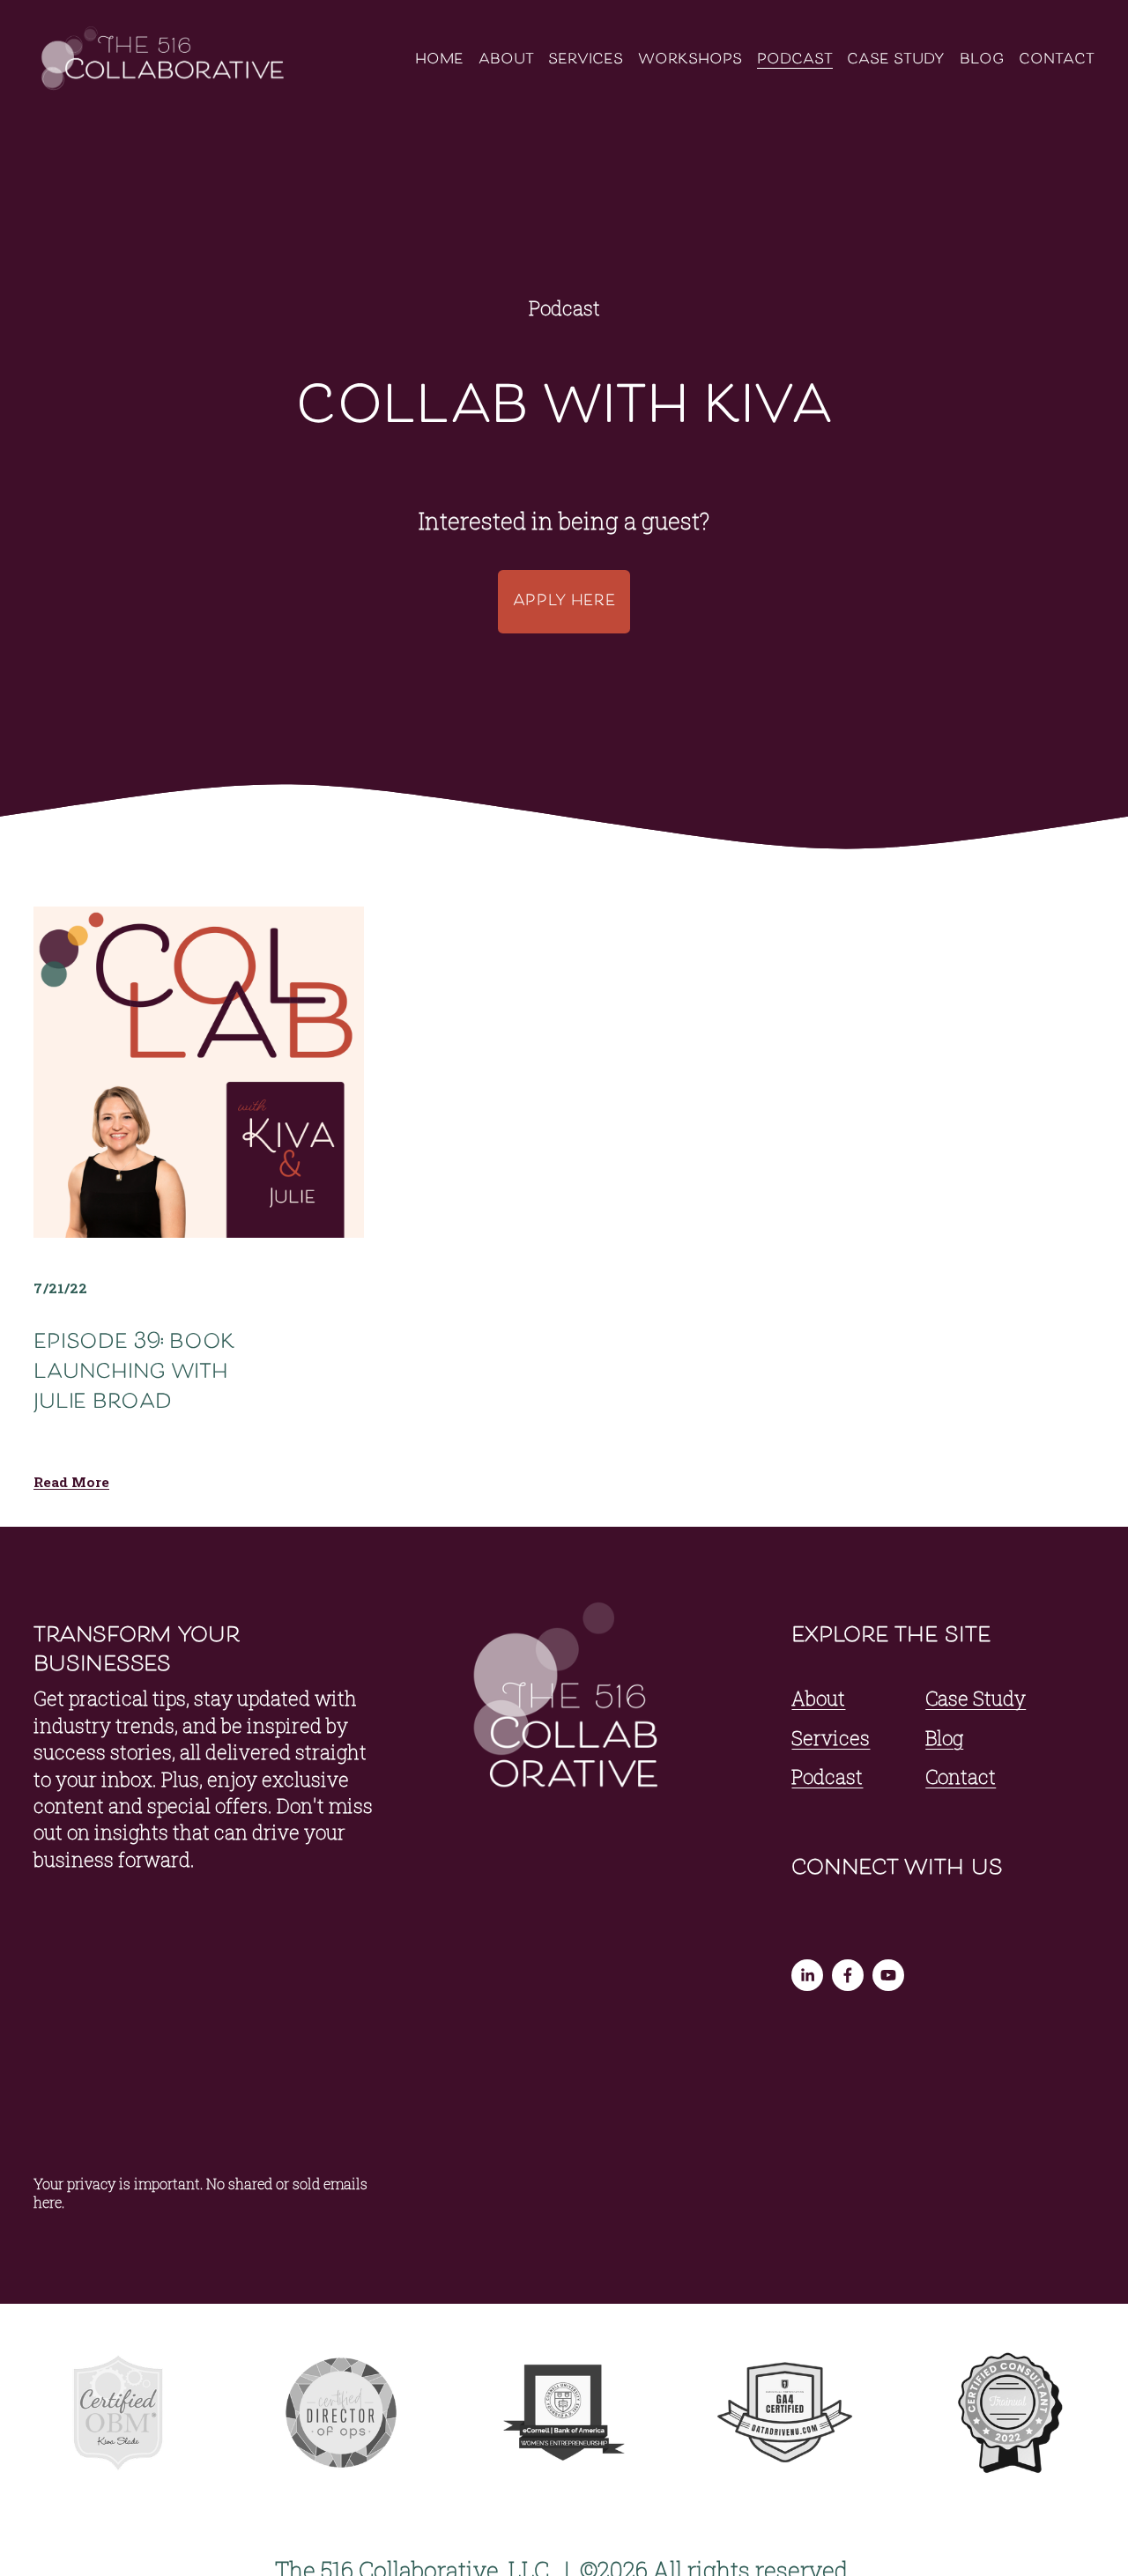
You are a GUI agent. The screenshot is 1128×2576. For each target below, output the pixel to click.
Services (586, 60)
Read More (71, 1482)
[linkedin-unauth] (807, 1975)
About (506, 60)
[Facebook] (848, 1975)
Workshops (690, 60)
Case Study (896, 60)
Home (439, 60)
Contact (1057, 60)
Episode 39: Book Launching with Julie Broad (134, 1373)
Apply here (564, 602)
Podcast (795, 60)
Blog (982, 60)
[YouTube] (888, 1975)
